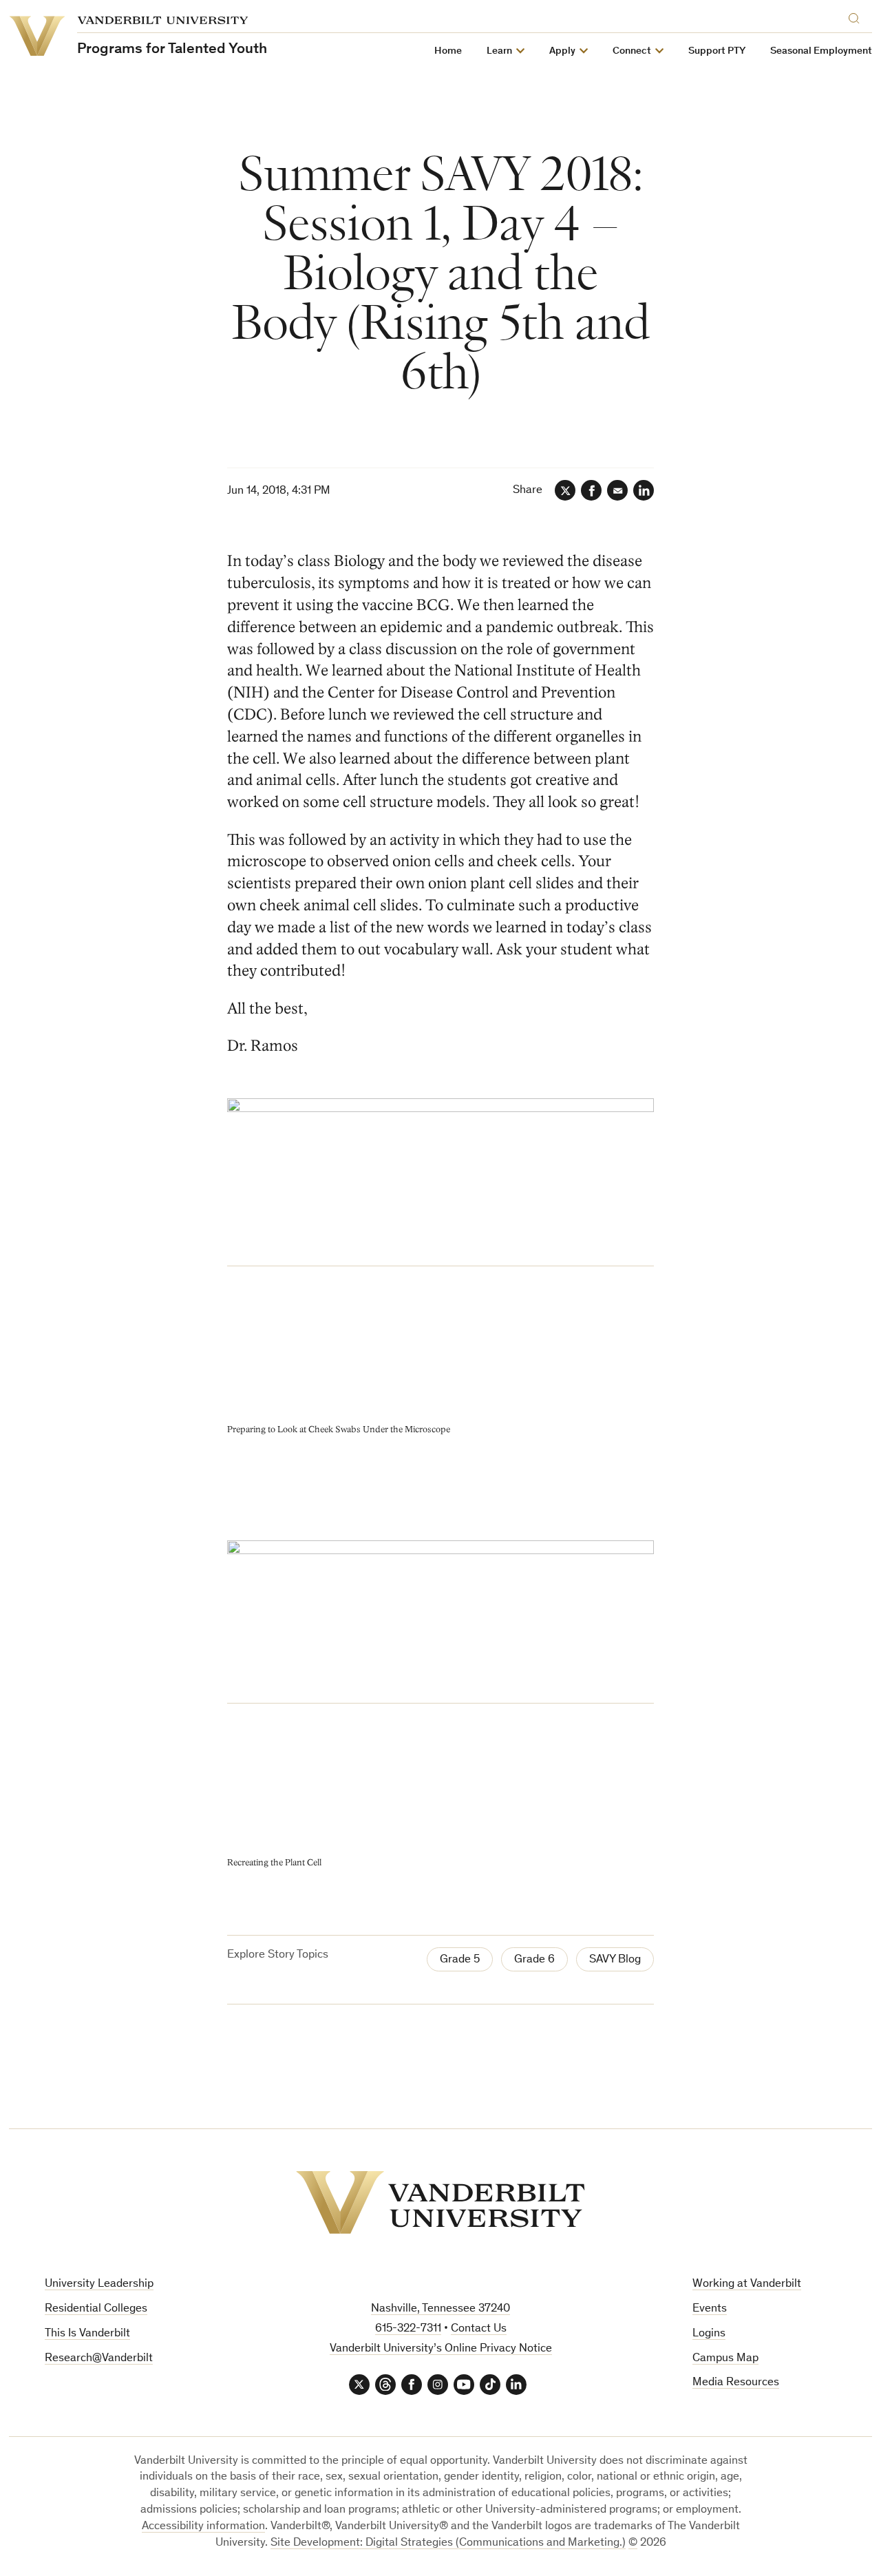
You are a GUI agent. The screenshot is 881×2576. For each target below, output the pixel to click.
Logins (709, 2334)
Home (448, 51)
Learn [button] (499, 51)
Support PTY (717, 51)
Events (710, 2309)
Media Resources (736, 2383)
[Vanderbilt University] (440, 2202)
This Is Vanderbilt (87, 2334)
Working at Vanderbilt (747, 2284)
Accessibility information (203, 2527)
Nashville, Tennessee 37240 (440, 2309)
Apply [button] (562, 51)
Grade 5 (460, 1960)
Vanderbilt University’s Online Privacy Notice (441, 2349)
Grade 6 (534, 1960)
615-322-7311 (408, 2329)
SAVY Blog (615, 1960)
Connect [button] (632, 51)
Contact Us (479, 2329)
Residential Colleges (96, 2309)
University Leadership (99, 2284)
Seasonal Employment (821, 51)
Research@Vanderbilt (99, 2359)
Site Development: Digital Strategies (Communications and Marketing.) (448, 2543)
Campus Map (725, 2359)
